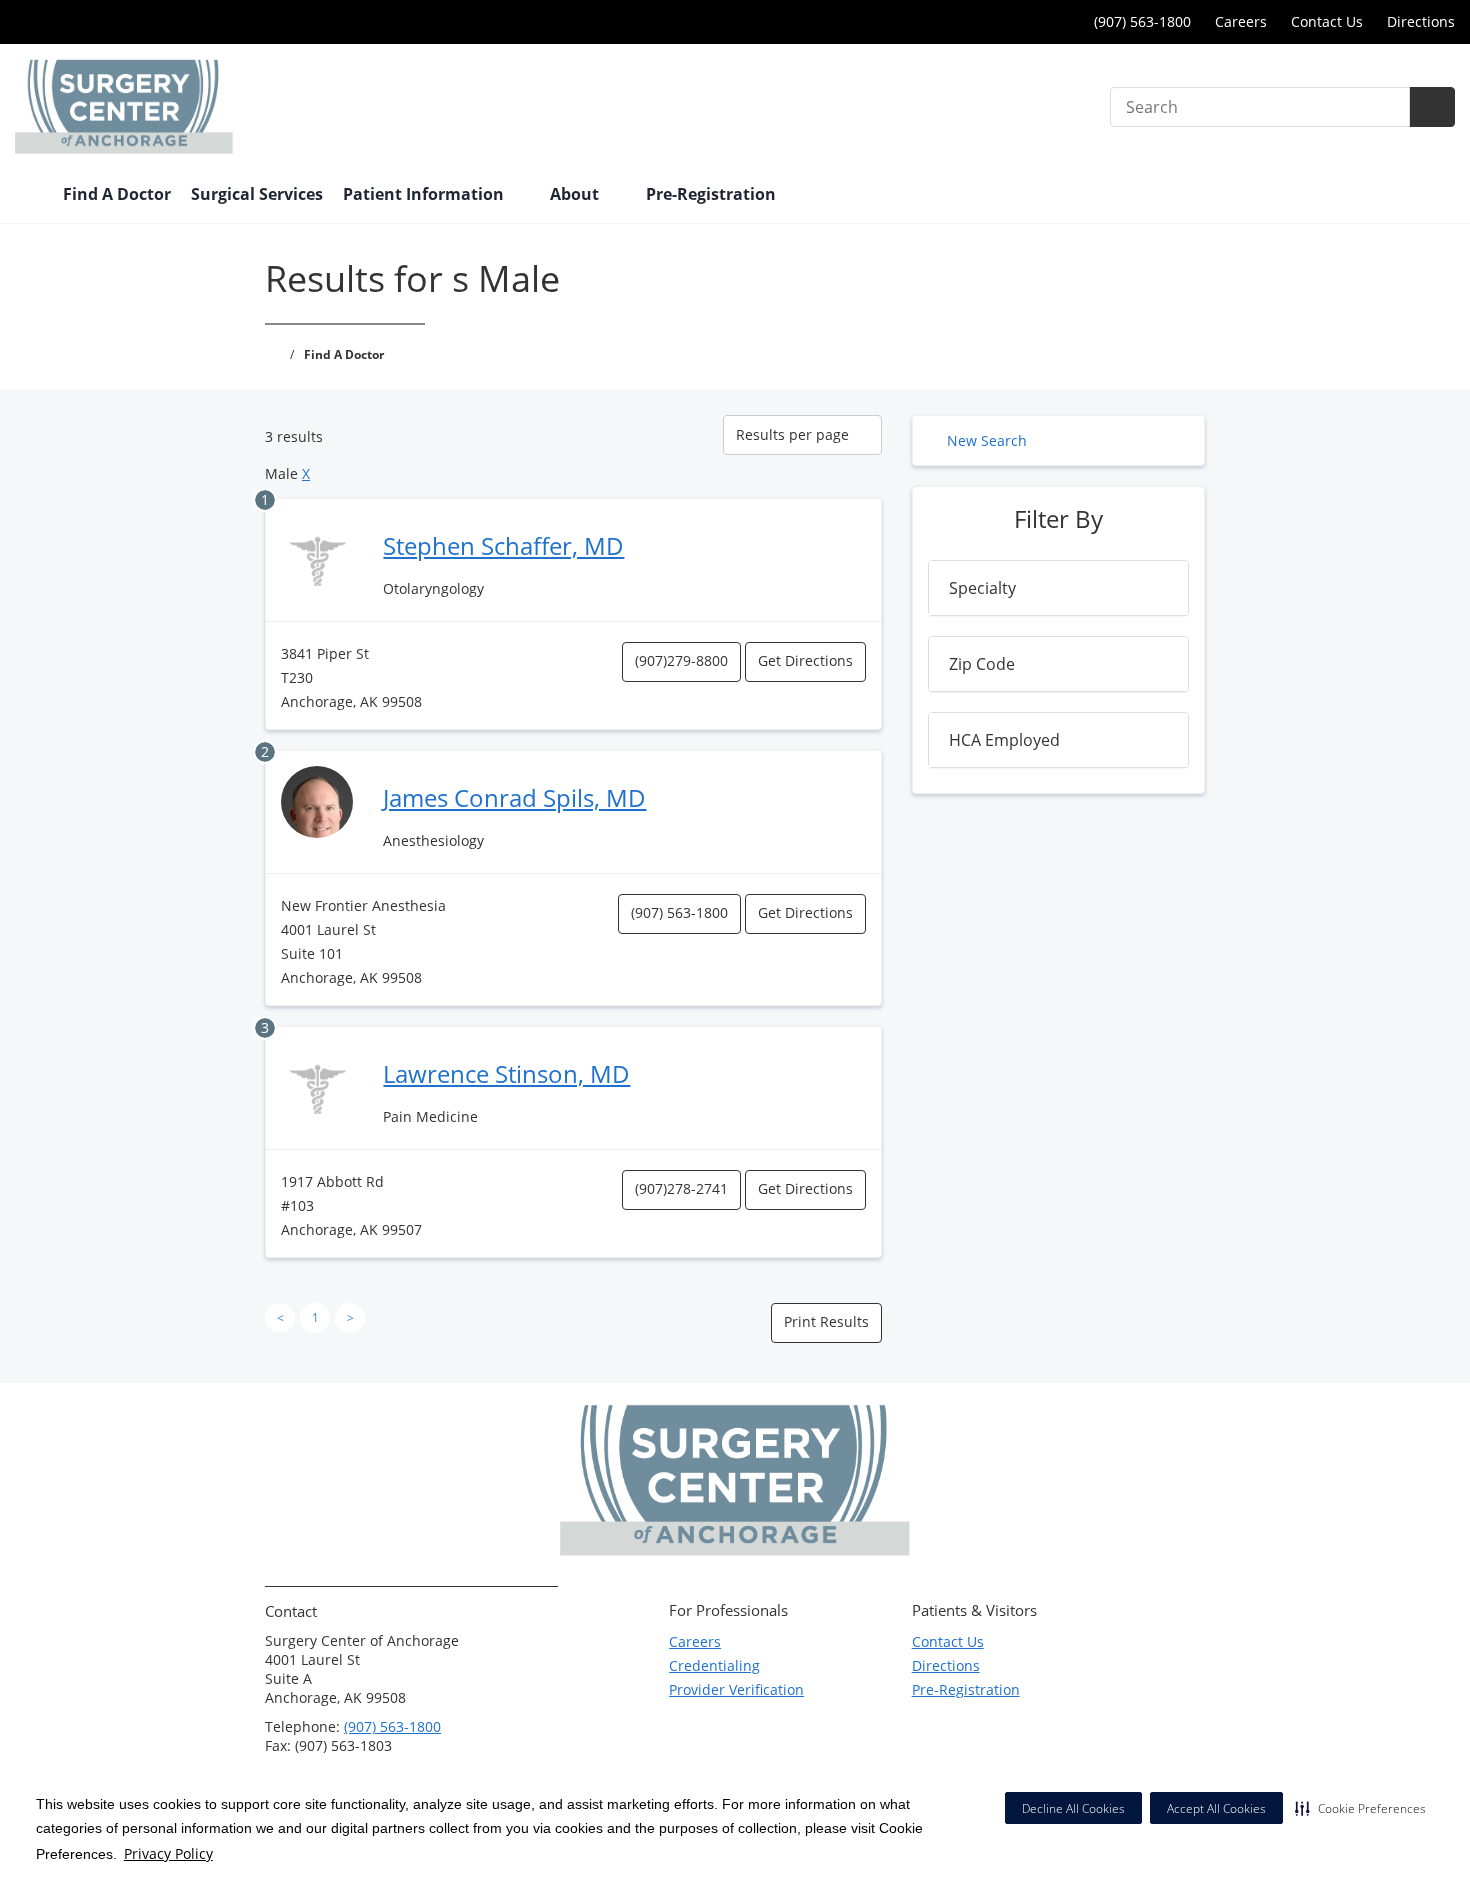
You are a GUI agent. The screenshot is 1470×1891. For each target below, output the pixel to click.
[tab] (1058, 588)
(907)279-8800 (681, 660)
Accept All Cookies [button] (1216, 1808)
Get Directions (805, 660)
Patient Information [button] (425, 194)
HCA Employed (1004, 740)
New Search (987, 440)
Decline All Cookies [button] (1073, 1808)
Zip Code (982, 664)
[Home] (29, 196)
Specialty (982, 588)
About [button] (576, 194)
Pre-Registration (711, 194)
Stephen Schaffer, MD (503, 545)
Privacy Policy (168, 1853)
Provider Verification (736, 1689)
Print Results (826, 1321)
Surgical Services (257, 194)
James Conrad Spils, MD (514, 797)
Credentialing (714, 1665)
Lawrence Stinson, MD (506, 1073)
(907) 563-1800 (1140, 21)
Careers (1241, 21)
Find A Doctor (117, 194)
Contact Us (1327, 21)
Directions (1421, 21)
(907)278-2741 (681, 1188)
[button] (1360, 1808)
